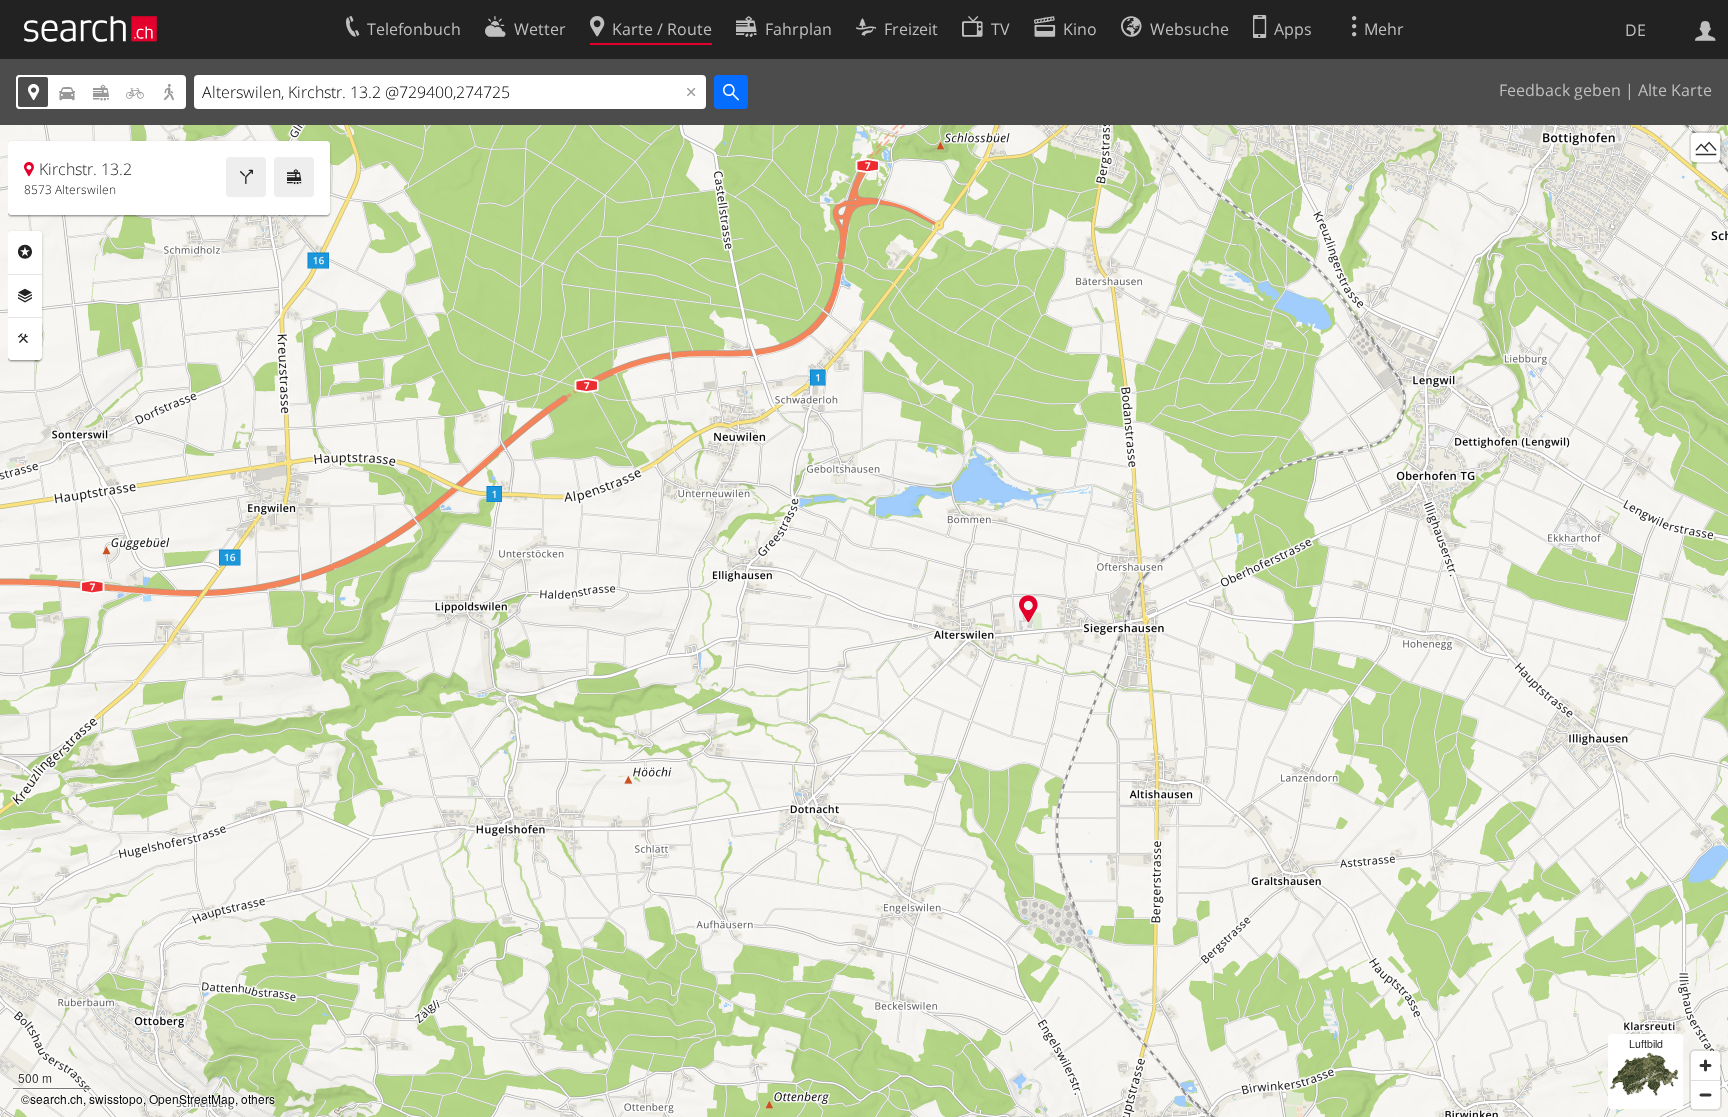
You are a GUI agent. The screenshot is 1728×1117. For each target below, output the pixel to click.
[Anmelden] (1705, 29)
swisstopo (116, 1098)
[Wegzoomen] (1705, 1094)
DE (1635, 30)
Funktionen (25, 339)
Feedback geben (1560, 90)
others (258, 1098)
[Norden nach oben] (1705, 184)
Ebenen (25, 296)
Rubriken (25, 252)
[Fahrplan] (294, 177)
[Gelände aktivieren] (1705, 147)
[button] (1028, 608)
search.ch (56, 1098)
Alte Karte (1675, 90)
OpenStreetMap (192, 1098)
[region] (864, 621)
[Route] (246, 177)
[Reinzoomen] (1705, 1065)
